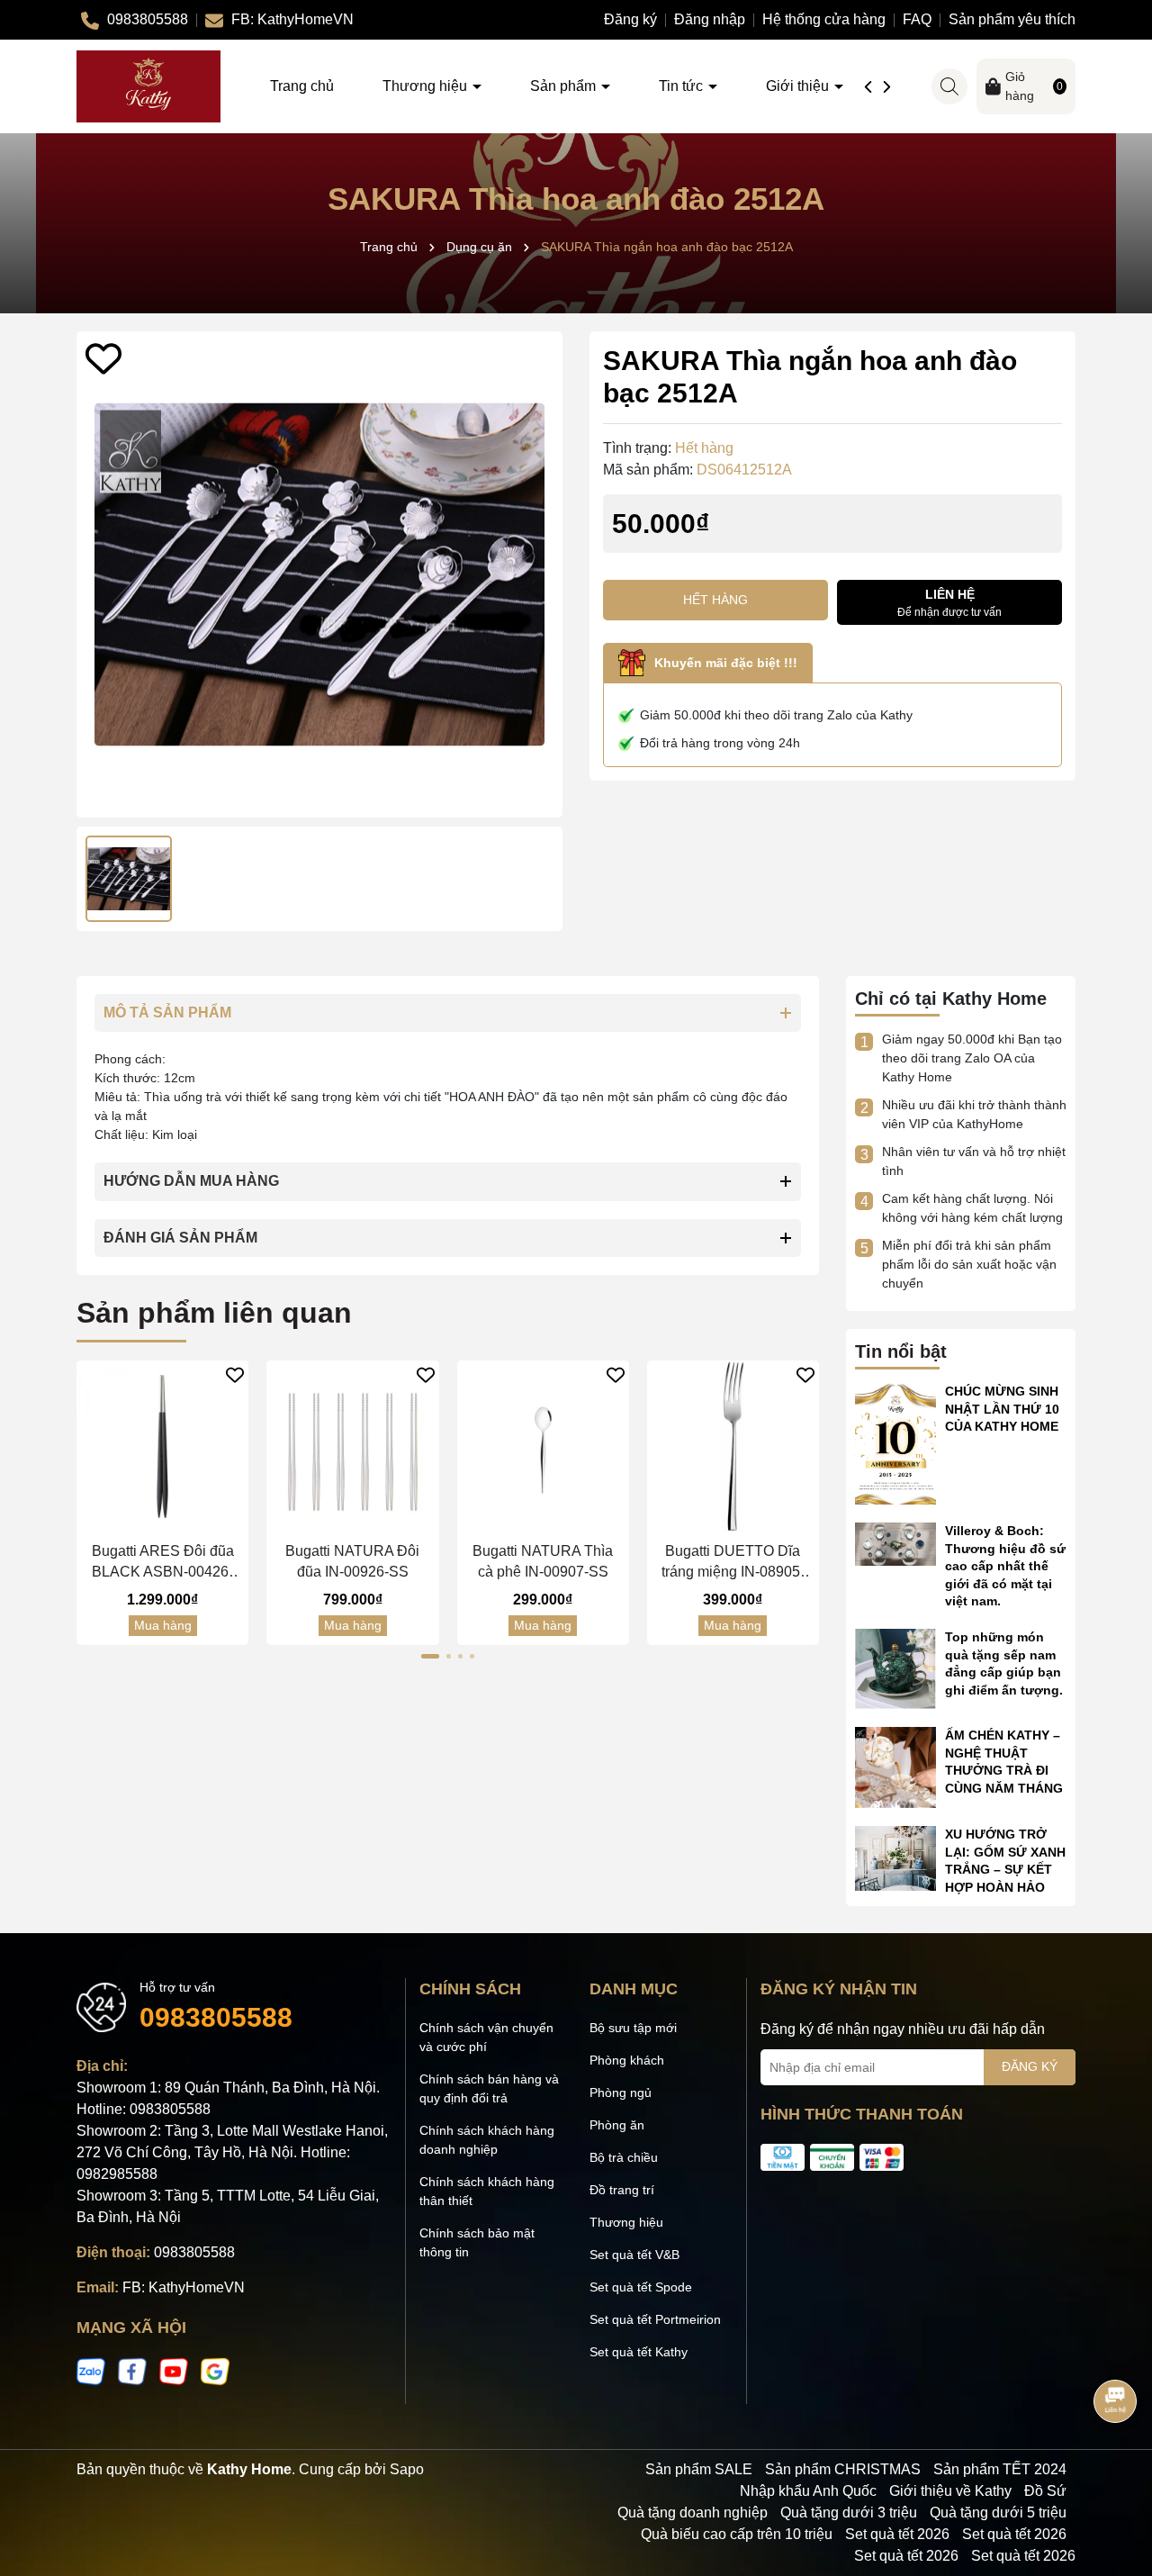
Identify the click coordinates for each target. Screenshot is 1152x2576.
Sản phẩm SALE (699, 2469)
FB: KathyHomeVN (184, 2287)
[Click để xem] (319, 574)
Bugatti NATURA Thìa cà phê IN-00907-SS (543, 1561)
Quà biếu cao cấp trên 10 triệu (737, 2534)
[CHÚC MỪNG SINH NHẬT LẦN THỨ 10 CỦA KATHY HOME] (895, 1442)
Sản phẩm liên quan (214, 1313)
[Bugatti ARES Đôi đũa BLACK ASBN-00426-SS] (162, 1446)
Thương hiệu (427, 86)
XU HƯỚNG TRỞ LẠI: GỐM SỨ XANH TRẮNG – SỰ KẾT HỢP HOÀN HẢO (1005, 1861)
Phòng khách (627, 2060)
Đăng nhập (710, 19)
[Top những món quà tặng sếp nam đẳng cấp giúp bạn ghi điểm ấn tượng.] (895, 1668)
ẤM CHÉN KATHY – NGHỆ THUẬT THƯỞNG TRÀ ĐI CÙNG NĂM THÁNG (1004, 1762)
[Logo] (148, 86)
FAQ (917, 19)
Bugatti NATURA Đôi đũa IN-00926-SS (352, 1561)
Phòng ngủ (621, 2092)
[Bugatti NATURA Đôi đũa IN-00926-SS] (352, 1446)
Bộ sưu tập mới (633, 2028)
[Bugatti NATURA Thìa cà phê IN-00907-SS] (543, 1446)
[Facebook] (132, 2371)
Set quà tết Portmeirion (655, 2319)
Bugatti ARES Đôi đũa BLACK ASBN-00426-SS (163, 1563)
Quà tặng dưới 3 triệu (849, 2513)
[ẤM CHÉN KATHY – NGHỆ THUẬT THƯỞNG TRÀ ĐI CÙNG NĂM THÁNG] (895, 1767)
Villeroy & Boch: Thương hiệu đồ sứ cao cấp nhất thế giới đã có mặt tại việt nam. (1005, 1566)
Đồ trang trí (622, 2190)
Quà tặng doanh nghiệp (693, 2513)
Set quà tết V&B (634, 2255)
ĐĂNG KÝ (1030, 2066)
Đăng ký (630, 19)
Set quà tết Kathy (639, 2352)
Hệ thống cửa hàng (824, 19)
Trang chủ (302, 86)
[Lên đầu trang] (1116, 2468)
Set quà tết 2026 (897, 2534)
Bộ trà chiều (624, 2157)
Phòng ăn (617, 2125)
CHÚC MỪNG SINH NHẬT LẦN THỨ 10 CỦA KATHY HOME (1002, 1409)
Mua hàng (163, 1625)
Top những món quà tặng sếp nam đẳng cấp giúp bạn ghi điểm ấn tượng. (1004, 1663)
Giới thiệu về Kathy (950, 2491)
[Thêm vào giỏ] (145, 1518)
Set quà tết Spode (641, 2287)
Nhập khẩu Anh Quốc (808, 2491)
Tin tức (683, 86)
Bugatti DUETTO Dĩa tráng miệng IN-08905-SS (733, 1563)
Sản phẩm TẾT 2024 (1000, 2469)
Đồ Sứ (1045, 2491)
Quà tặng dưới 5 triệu (998, 2513)
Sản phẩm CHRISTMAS (843, 2469)
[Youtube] (174, 2371)
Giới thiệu (799, 86)
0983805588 (216, 2017)
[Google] (215, 2371)
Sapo (407, 2469)
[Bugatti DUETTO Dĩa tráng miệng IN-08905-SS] (733, 1446)
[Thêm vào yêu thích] (103, 358)
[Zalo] (91, 2371)
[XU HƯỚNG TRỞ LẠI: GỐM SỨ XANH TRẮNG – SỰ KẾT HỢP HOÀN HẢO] (895, 1857)
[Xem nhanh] (180, 1518)
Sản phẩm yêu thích (1012, 19)
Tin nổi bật (901, 1351)
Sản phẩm (565, 86)
